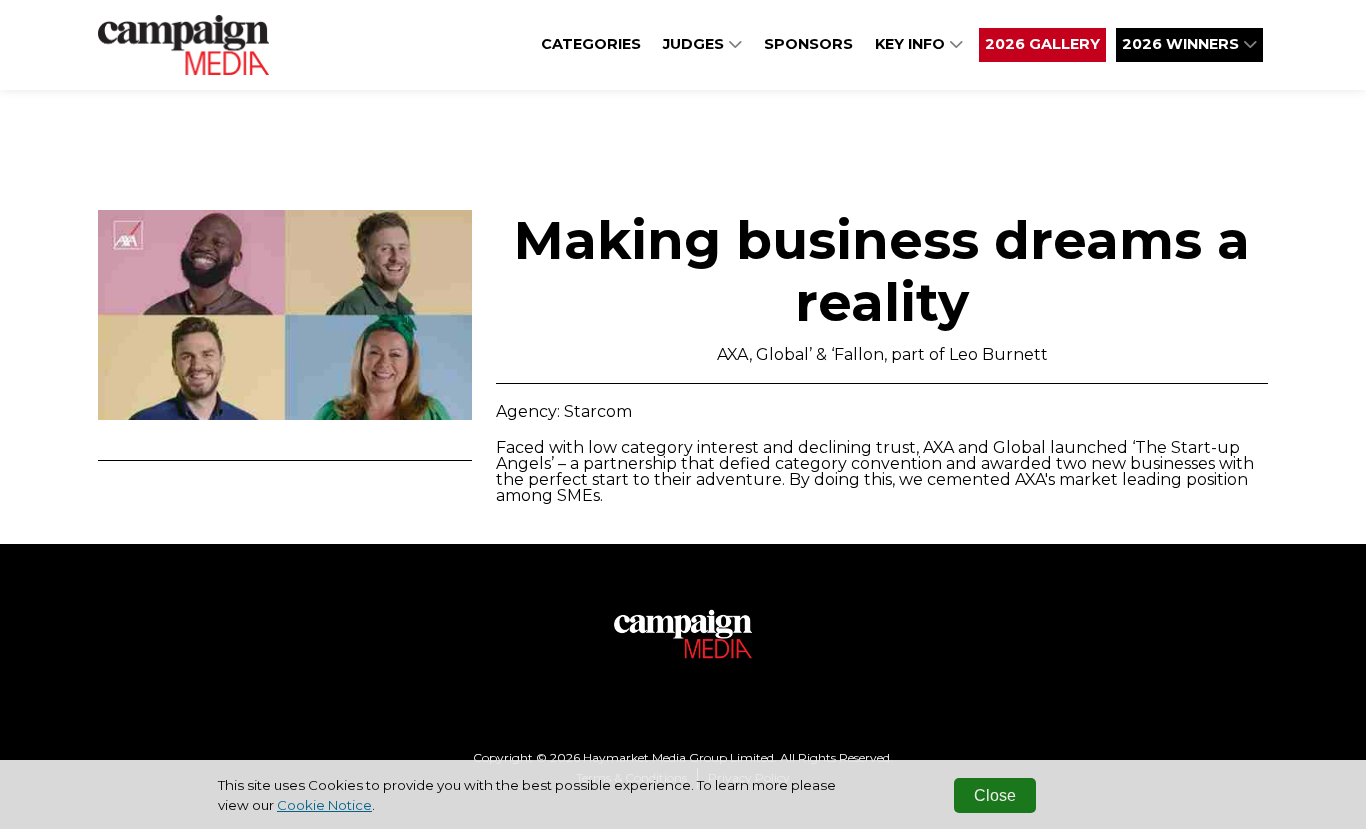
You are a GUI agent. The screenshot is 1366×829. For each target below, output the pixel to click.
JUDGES (695, 44)
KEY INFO (912, 44)
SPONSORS (808, 44)
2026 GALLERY (1042, 44)
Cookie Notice (324, 805)
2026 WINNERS (1182, 44)
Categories (591, 44)
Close (995, 795)
